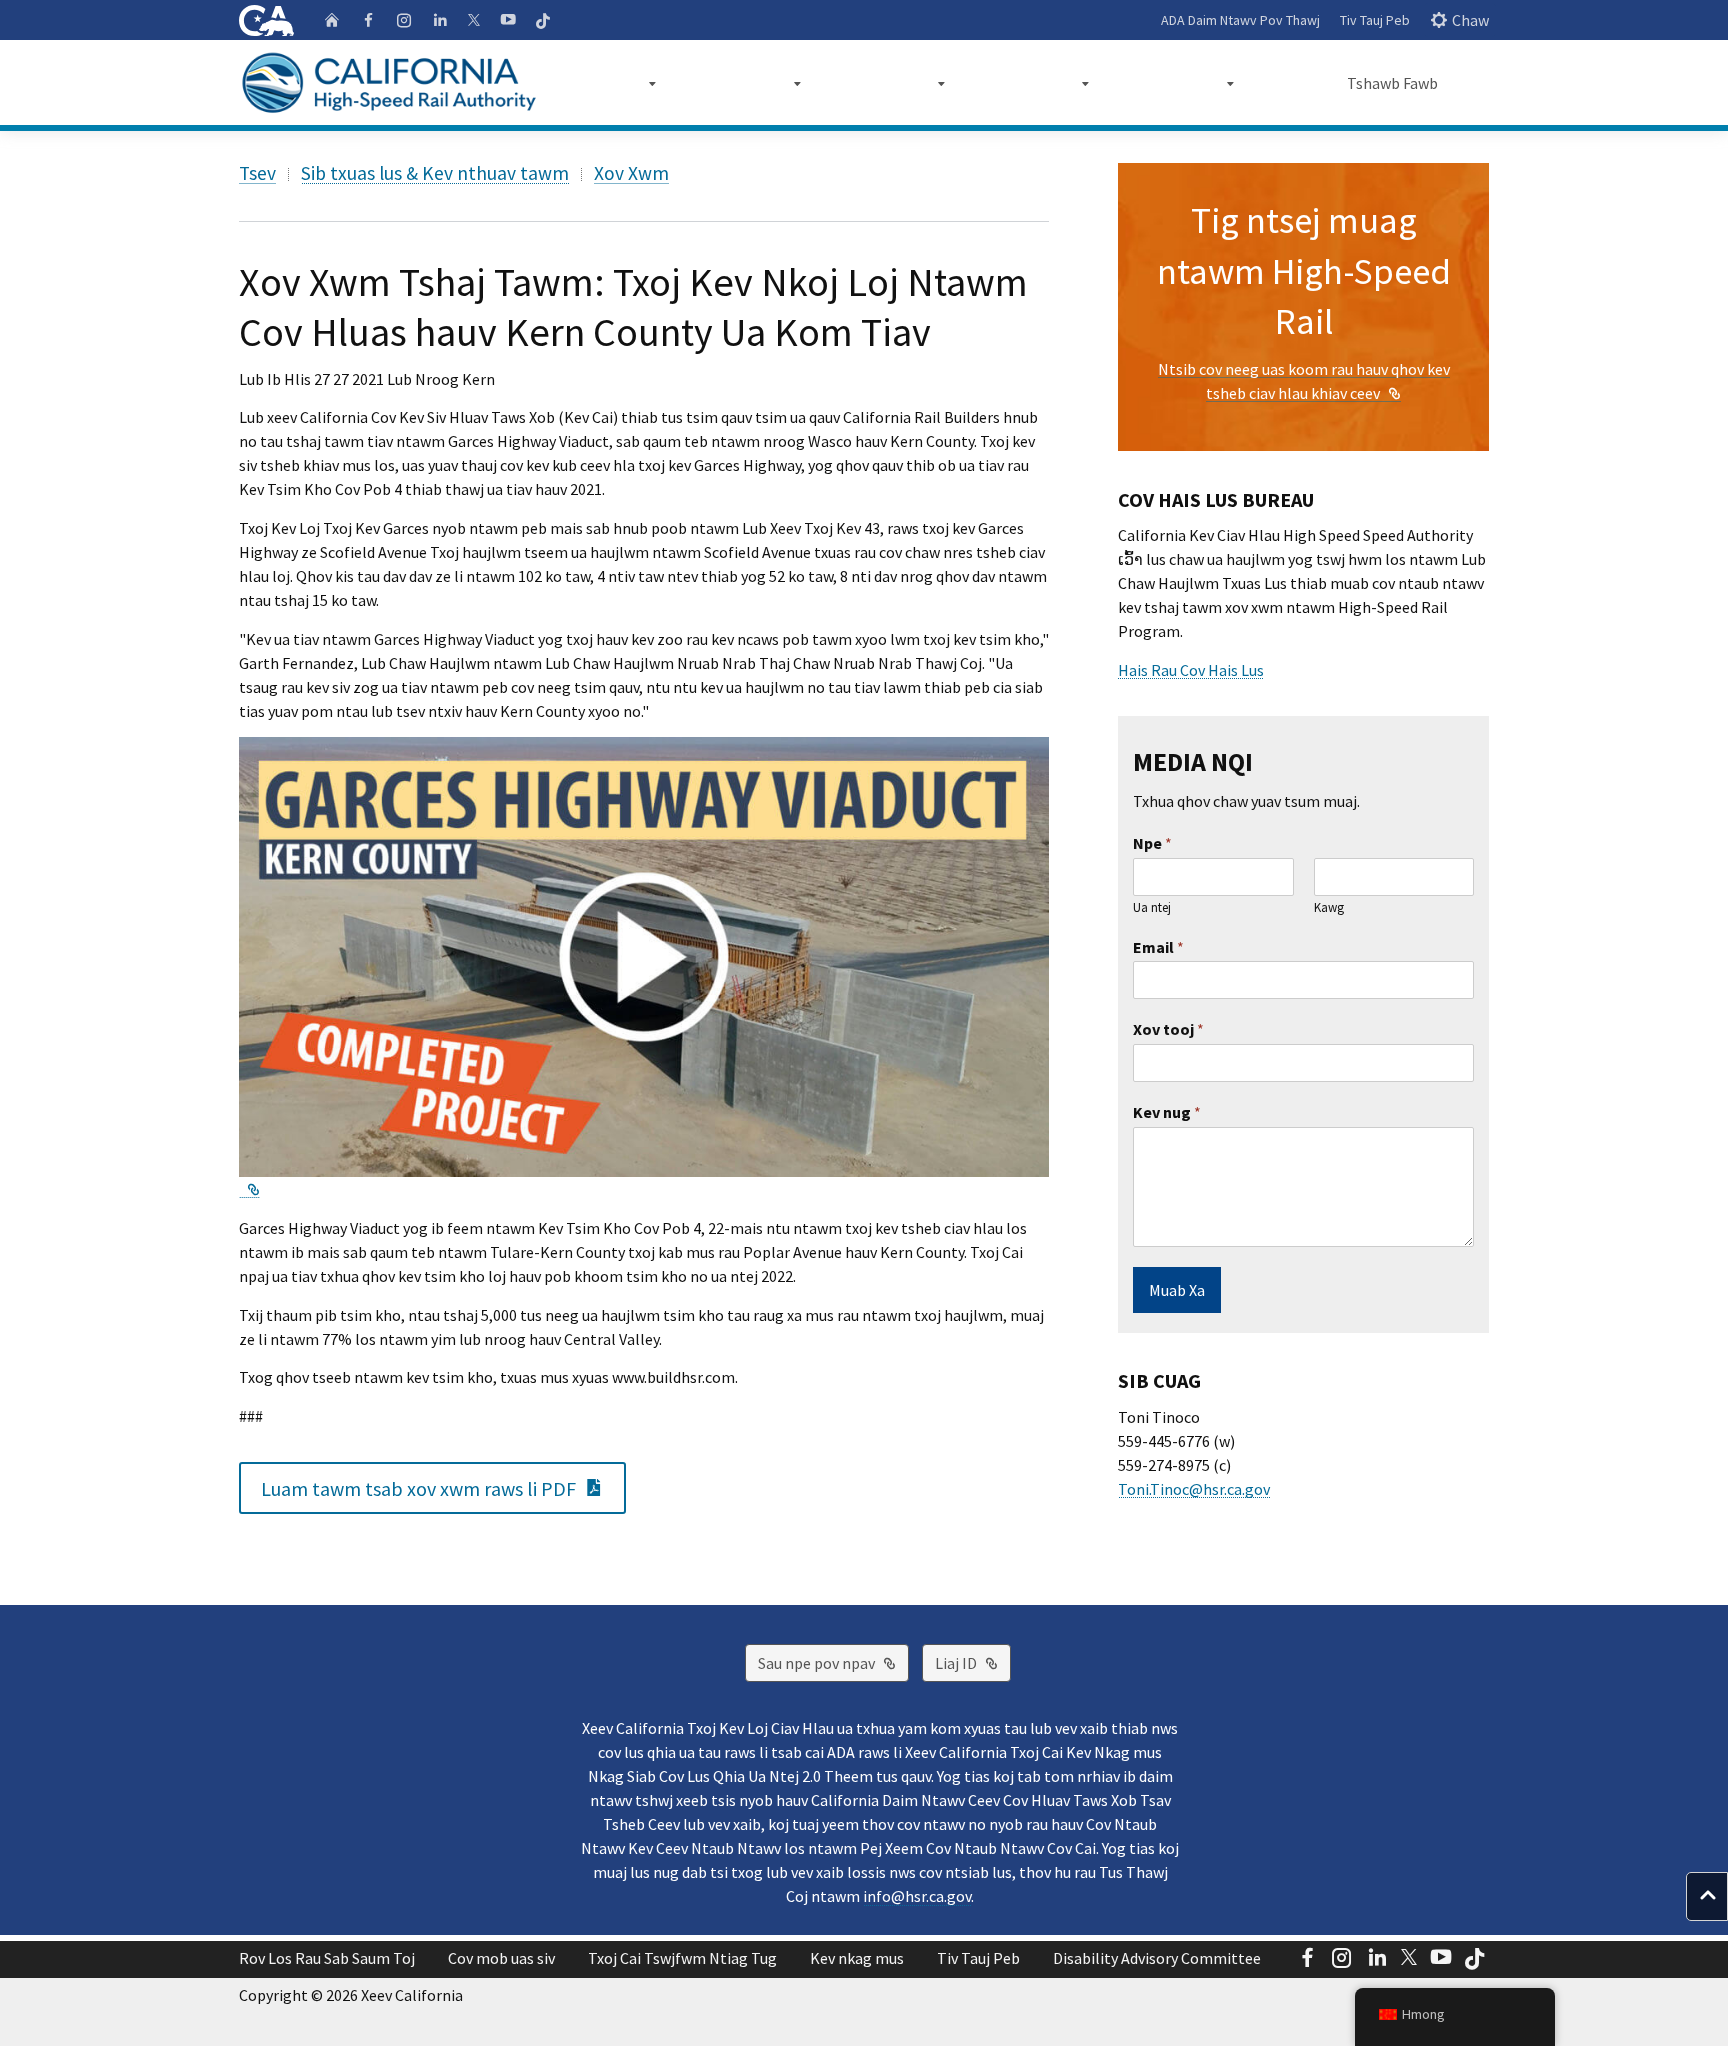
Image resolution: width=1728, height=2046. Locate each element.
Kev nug (1167, 1112)
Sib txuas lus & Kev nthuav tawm (435, 173)
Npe (1152, 843)
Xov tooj (1168, 1029)
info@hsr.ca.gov (917, 1896)
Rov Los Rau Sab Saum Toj (327, 1958)
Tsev (257, 173)
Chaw (1470, 20)
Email (1158, 947)
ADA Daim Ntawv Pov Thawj (1240, 20)
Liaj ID (973, 1662)
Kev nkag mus (857, 1958)
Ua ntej (1152, 908)
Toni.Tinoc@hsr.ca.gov (1194, 1489)
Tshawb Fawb (1392, 83)
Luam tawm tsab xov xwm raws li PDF (443, 1487)
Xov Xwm (631, 173)
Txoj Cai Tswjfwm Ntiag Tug (682, 1958)
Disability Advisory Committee (1157, 1958)
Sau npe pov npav (833, 1662)
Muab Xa (1177, 1290)
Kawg (1329, 908)
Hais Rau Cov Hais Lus (1191, 670)
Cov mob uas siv (501, 1958)
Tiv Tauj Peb (1375, 20)
